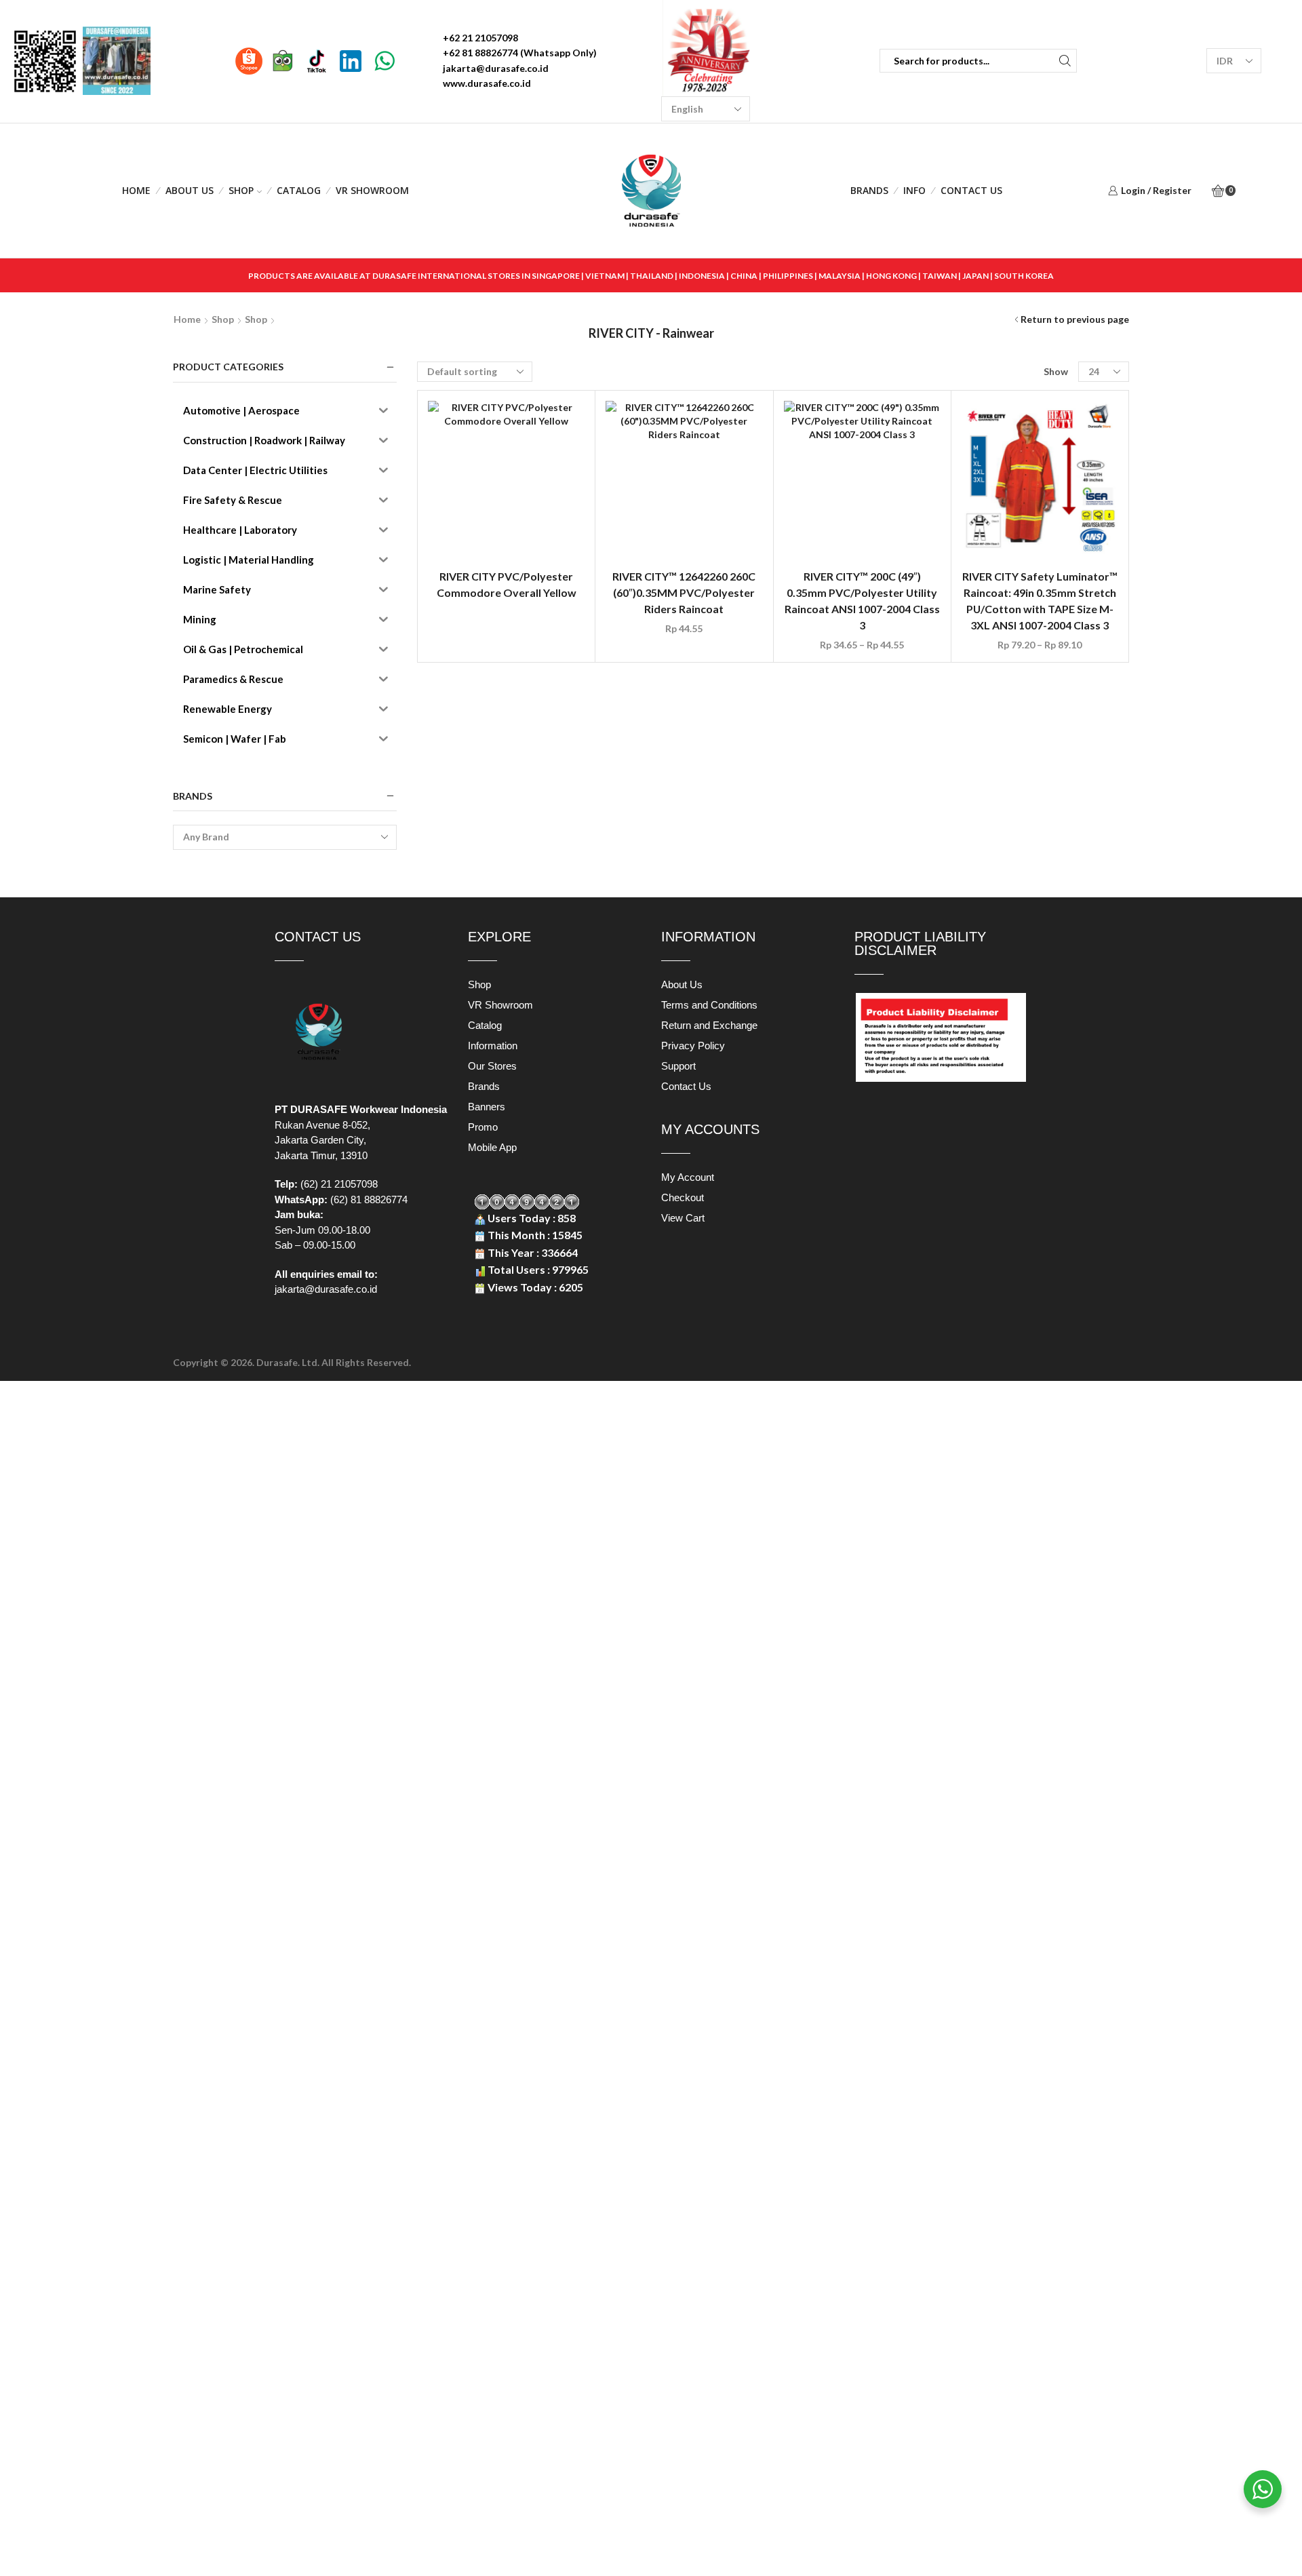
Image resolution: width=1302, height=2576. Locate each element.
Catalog (299, 190)
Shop (241, 190)
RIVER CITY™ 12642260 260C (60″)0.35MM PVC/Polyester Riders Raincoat (684, 592)
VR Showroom (372, 190)
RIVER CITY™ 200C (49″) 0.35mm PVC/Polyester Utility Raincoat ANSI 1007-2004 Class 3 (862, 601)
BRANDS (869, 190)
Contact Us (971, 190)
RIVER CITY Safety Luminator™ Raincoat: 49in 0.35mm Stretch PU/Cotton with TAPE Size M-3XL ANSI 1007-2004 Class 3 (1040, 601)
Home (136, 190)
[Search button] (1065, 61)
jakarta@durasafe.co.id (326, 1289)
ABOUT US (190, 190)
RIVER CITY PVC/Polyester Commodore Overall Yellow (507, 584)
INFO (914, 190)
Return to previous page (1075, 319)
